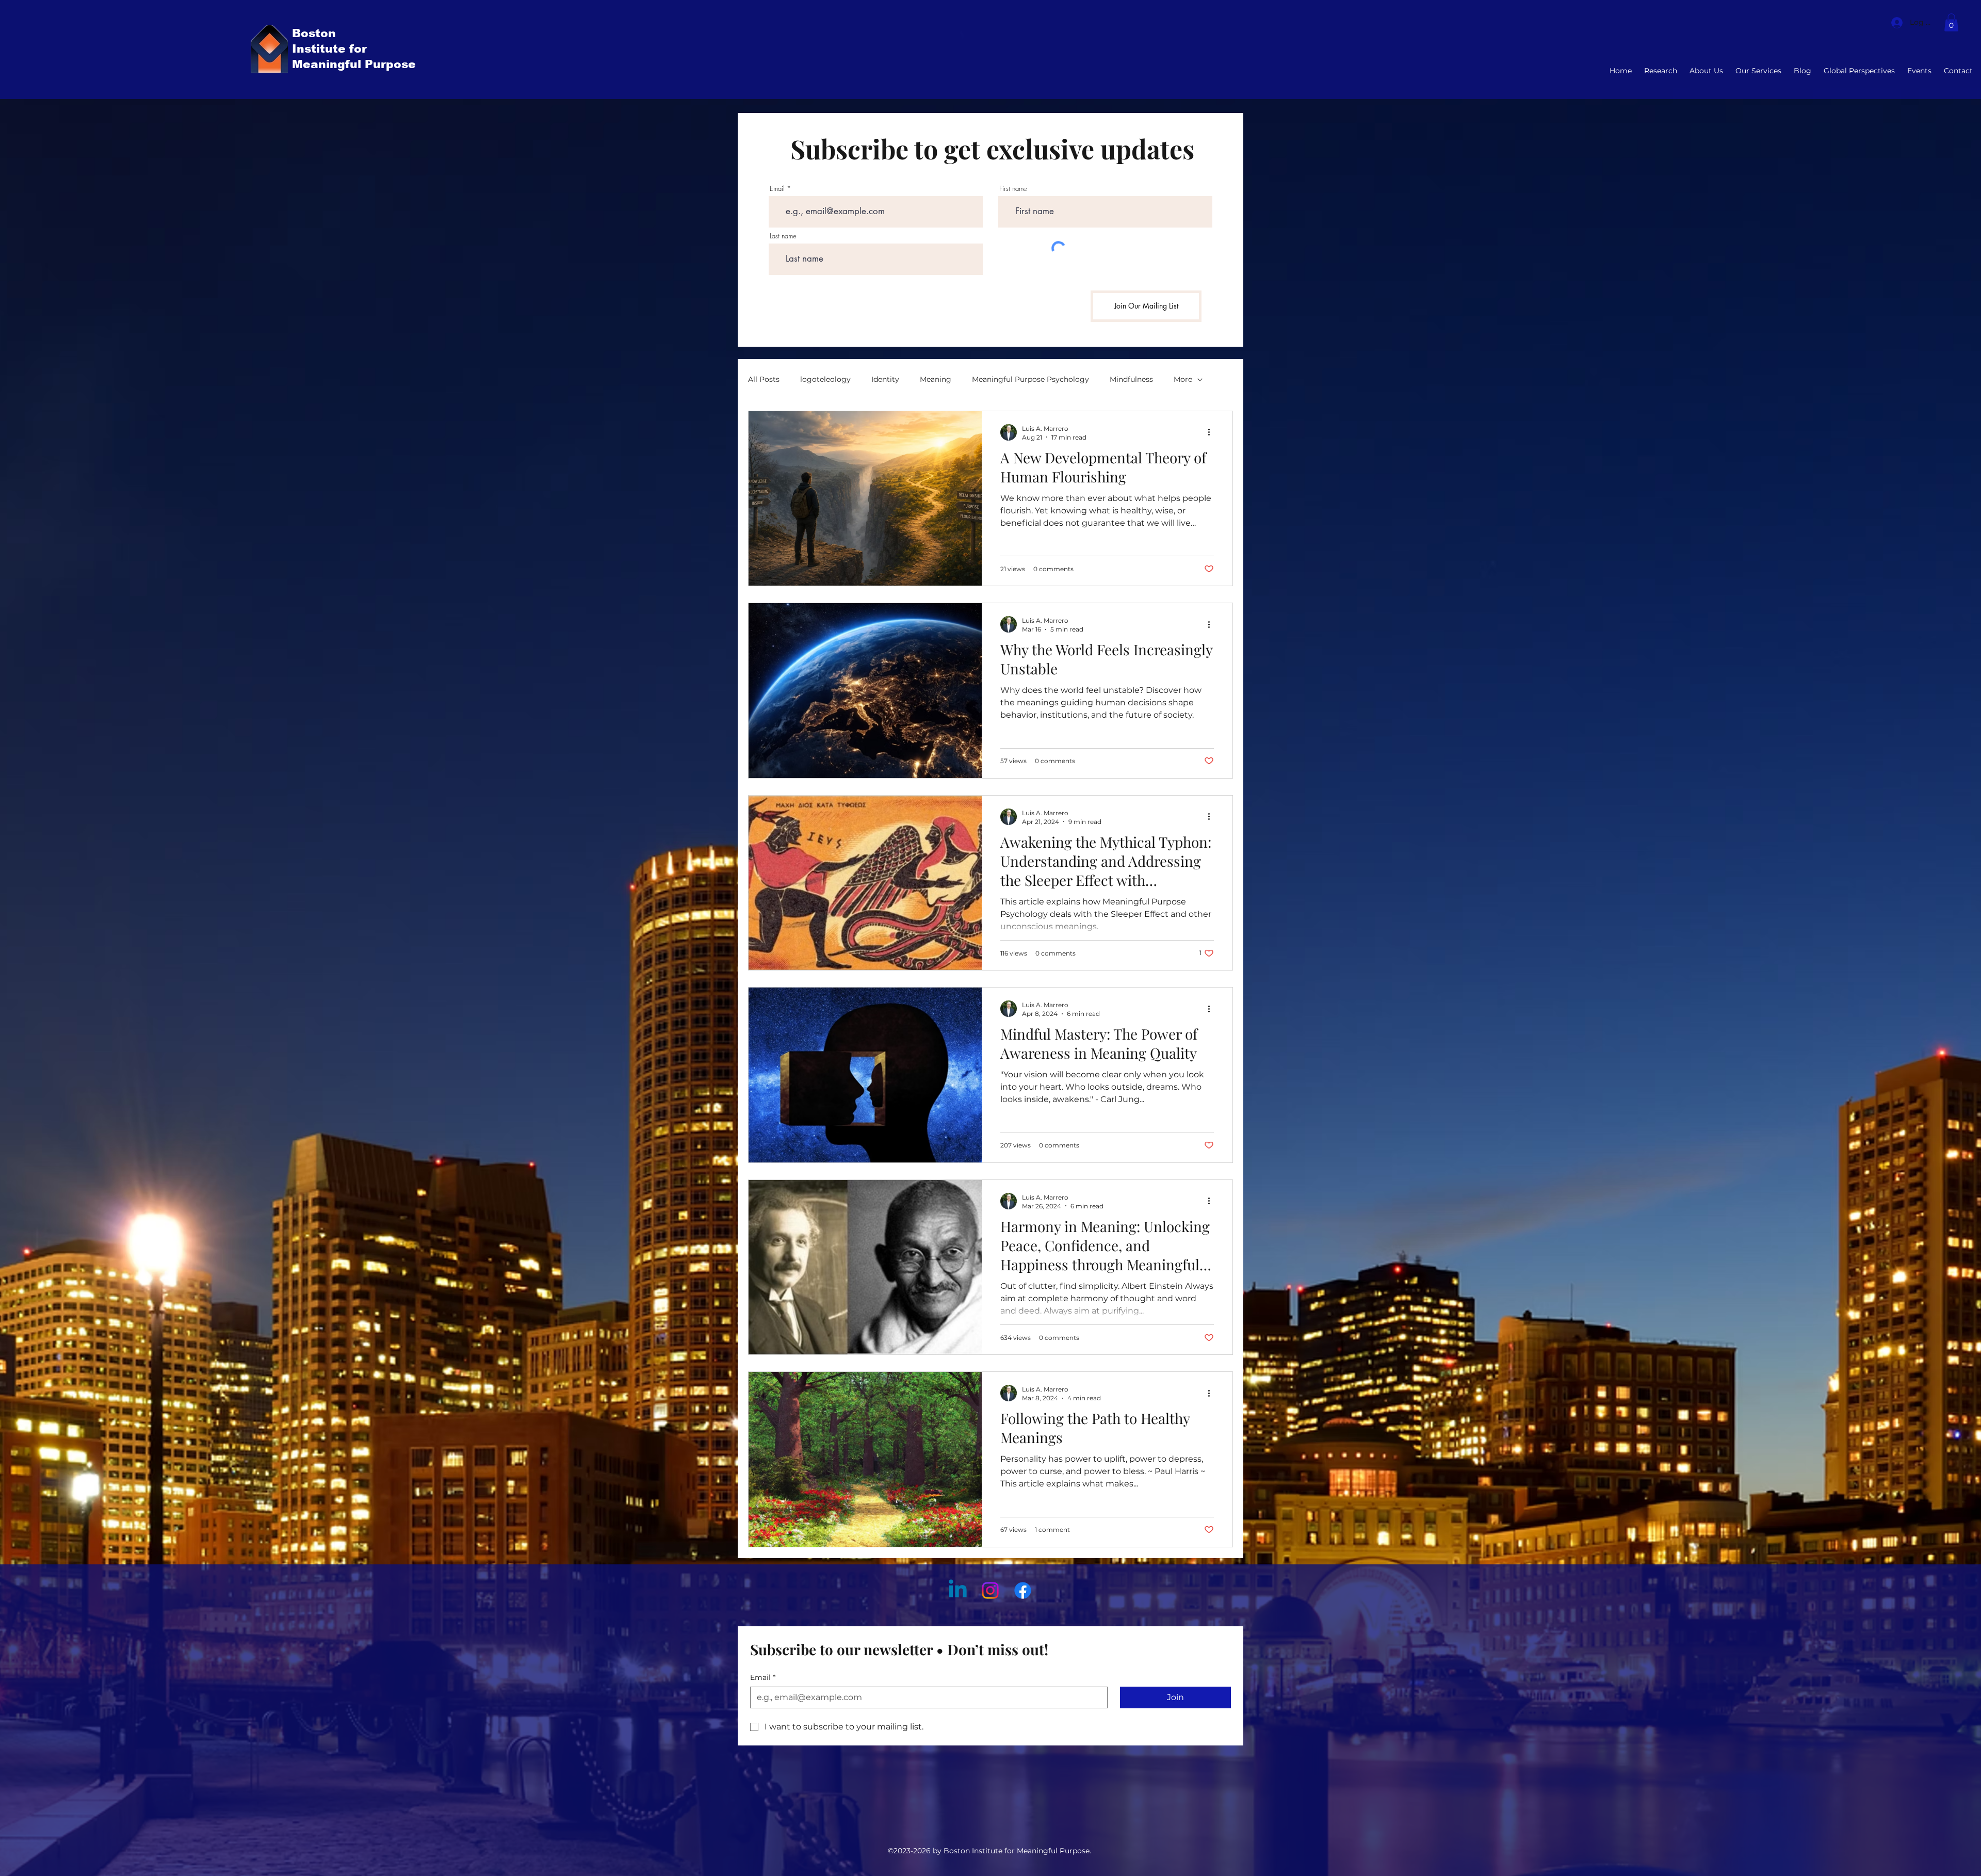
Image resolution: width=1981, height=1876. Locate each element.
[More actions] (1212, 432)
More (1183, 379)
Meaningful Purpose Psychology (1030, 379)
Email (777, 189)
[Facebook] (1023, 1590)
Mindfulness (1131, 379)
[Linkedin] (958, 1590)
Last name (783, 236)
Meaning (936, 379)
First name (1013, 189)
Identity (885, 379)
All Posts (764, 379)
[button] (1951, 22)
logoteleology (825, 379)
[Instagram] (990, 1590)
